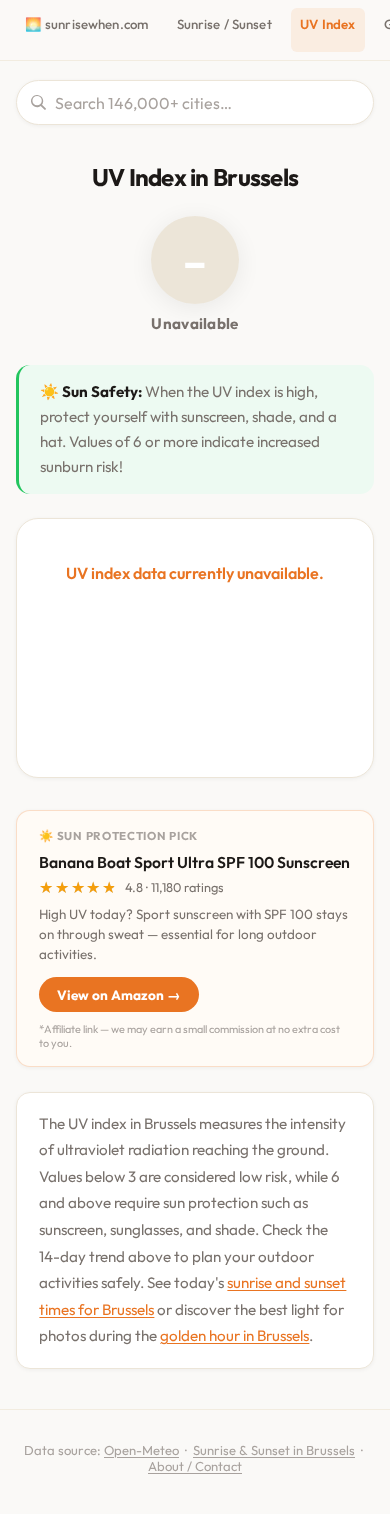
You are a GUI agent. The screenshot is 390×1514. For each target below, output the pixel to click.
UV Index (327, 24)
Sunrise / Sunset (224, 24)
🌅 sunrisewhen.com (86, 24)
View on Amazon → (119, 995)
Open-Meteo (141, 1450)
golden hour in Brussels (234, 1335)
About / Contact (195, 1466)
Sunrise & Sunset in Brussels (274, 1450)
